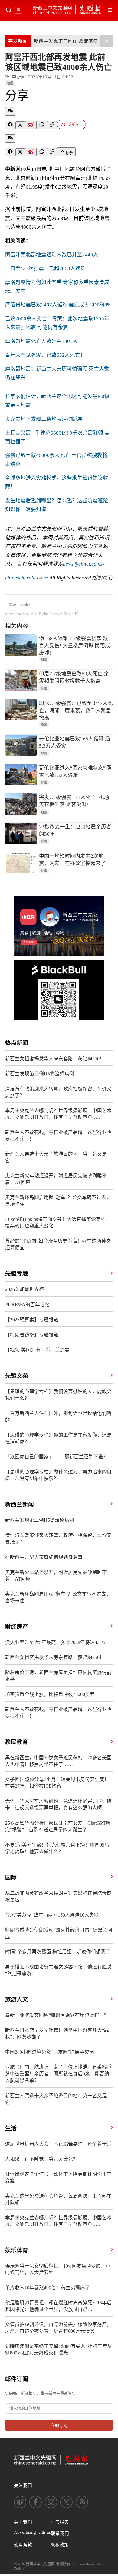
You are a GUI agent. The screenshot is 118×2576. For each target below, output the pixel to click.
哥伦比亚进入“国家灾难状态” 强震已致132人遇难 (75, 772)
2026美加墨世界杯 (25, 1289)
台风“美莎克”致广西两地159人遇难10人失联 (52, 1915)
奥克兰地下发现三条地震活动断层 (44, 419)
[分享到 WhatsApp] (42, 125)
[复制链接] (52, 125)
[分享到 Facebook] (10, 125)
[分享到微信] (10, 111)
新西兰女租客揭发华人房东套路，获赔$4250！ (55, 1059)
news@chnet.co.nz (83, 564)
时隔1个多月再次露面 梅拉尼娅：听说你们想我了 (58, 1952)
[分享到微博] (31, 125)
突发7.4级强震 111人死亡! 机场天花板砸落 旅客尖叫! (74, 801)
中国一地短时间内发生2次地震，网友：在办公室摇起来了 (72, 860)
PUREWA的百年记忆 (27, 1305)
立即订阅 (59, 2426)
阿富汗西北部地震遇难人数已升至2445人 (52, 255)
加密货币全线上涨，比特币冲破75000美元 (50, 1694)
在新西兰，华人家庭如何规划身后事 (44, 1557)
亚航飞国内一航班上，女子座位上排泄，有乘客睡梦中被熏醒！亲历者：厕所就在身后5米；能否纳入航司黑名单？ (58, 2074)
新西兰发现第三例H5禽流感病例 (68, 41)
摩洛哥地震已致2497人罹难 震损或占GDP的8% (58, 305)
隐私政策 (60, 2545)
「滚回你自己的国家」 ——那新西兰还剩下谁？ (57, 1457)
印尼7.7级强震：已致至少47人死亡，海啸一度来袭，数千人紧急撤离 (76, 711)
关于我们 (23, 2522)
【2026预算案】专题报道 (32, 1320)
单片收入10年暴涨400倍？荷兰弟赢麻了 (48, 2288)
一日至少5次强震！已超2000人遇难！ (48, 268)
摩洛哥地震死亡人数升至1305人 (41, 341)
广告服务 (60, 2522)
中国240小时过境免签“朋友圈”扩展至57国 (50, 2052)
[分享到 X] (20, 125)
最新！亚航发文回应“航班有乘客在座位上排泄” (56, 2015)
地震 (10, 83)
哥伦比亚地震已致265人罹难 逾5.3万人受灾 (75, 742)
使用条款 (23, 2545)
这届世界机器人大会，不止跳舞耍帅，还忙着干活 (58, 2144)
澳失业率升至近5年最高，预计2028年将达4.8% (55, 1642)
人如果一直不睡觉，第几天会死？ (41, 2159)
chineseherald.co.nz (27, 578)
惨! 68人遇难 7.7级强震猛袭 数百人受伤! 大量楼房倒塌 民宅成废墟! (75, 646)
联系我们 (60, 2533)
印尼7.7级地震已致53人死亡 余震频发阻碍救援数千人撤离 (74, 677)
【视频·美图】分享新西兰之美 (37, 1350)
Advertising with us (32, 2532)
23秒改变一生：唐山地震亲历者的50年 (75, 830)
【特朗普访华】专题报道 (32, 1335)
